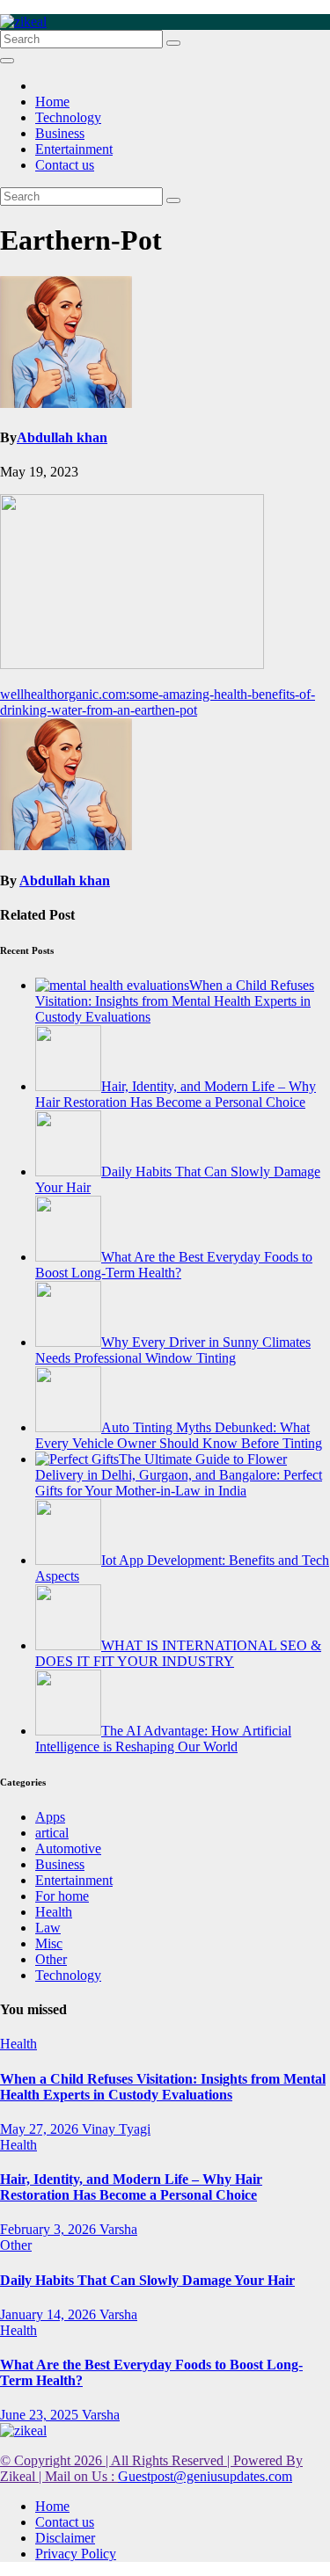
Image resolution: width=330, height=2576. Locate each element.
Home (52, 102)
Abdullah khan (62, 437)
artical (52, 1833)
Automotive (68, 1848)
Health (54, 1912)
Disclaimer (65, 2538)
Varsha (118, 2229)
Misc (49, 1943)
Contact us (65, 165)
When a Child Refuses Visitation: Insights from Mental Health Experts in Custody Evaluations (163, 2087)
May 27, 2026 (41, 2129)
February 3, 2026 (50, 2229)
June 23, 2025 (41, 2415)
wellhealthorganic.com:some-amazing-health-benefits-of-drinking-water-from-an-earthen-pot (158, 702)
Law (48, 1928)
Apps (50, 1817)
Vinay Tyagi (116, 2129)
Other (51, 1959)
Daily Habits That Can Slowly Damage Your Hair (147, 2280)
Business (60, 133)
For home (62, 1896)
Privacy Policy (76, 2554)
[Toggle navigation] (7, 61)
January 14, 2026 (50, 2314)
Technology (68, 117)
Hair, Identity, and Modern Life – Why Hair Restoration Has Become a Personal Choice (131, 2187)
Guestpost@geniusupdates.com (205, 2476)
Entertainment (74, 149)
